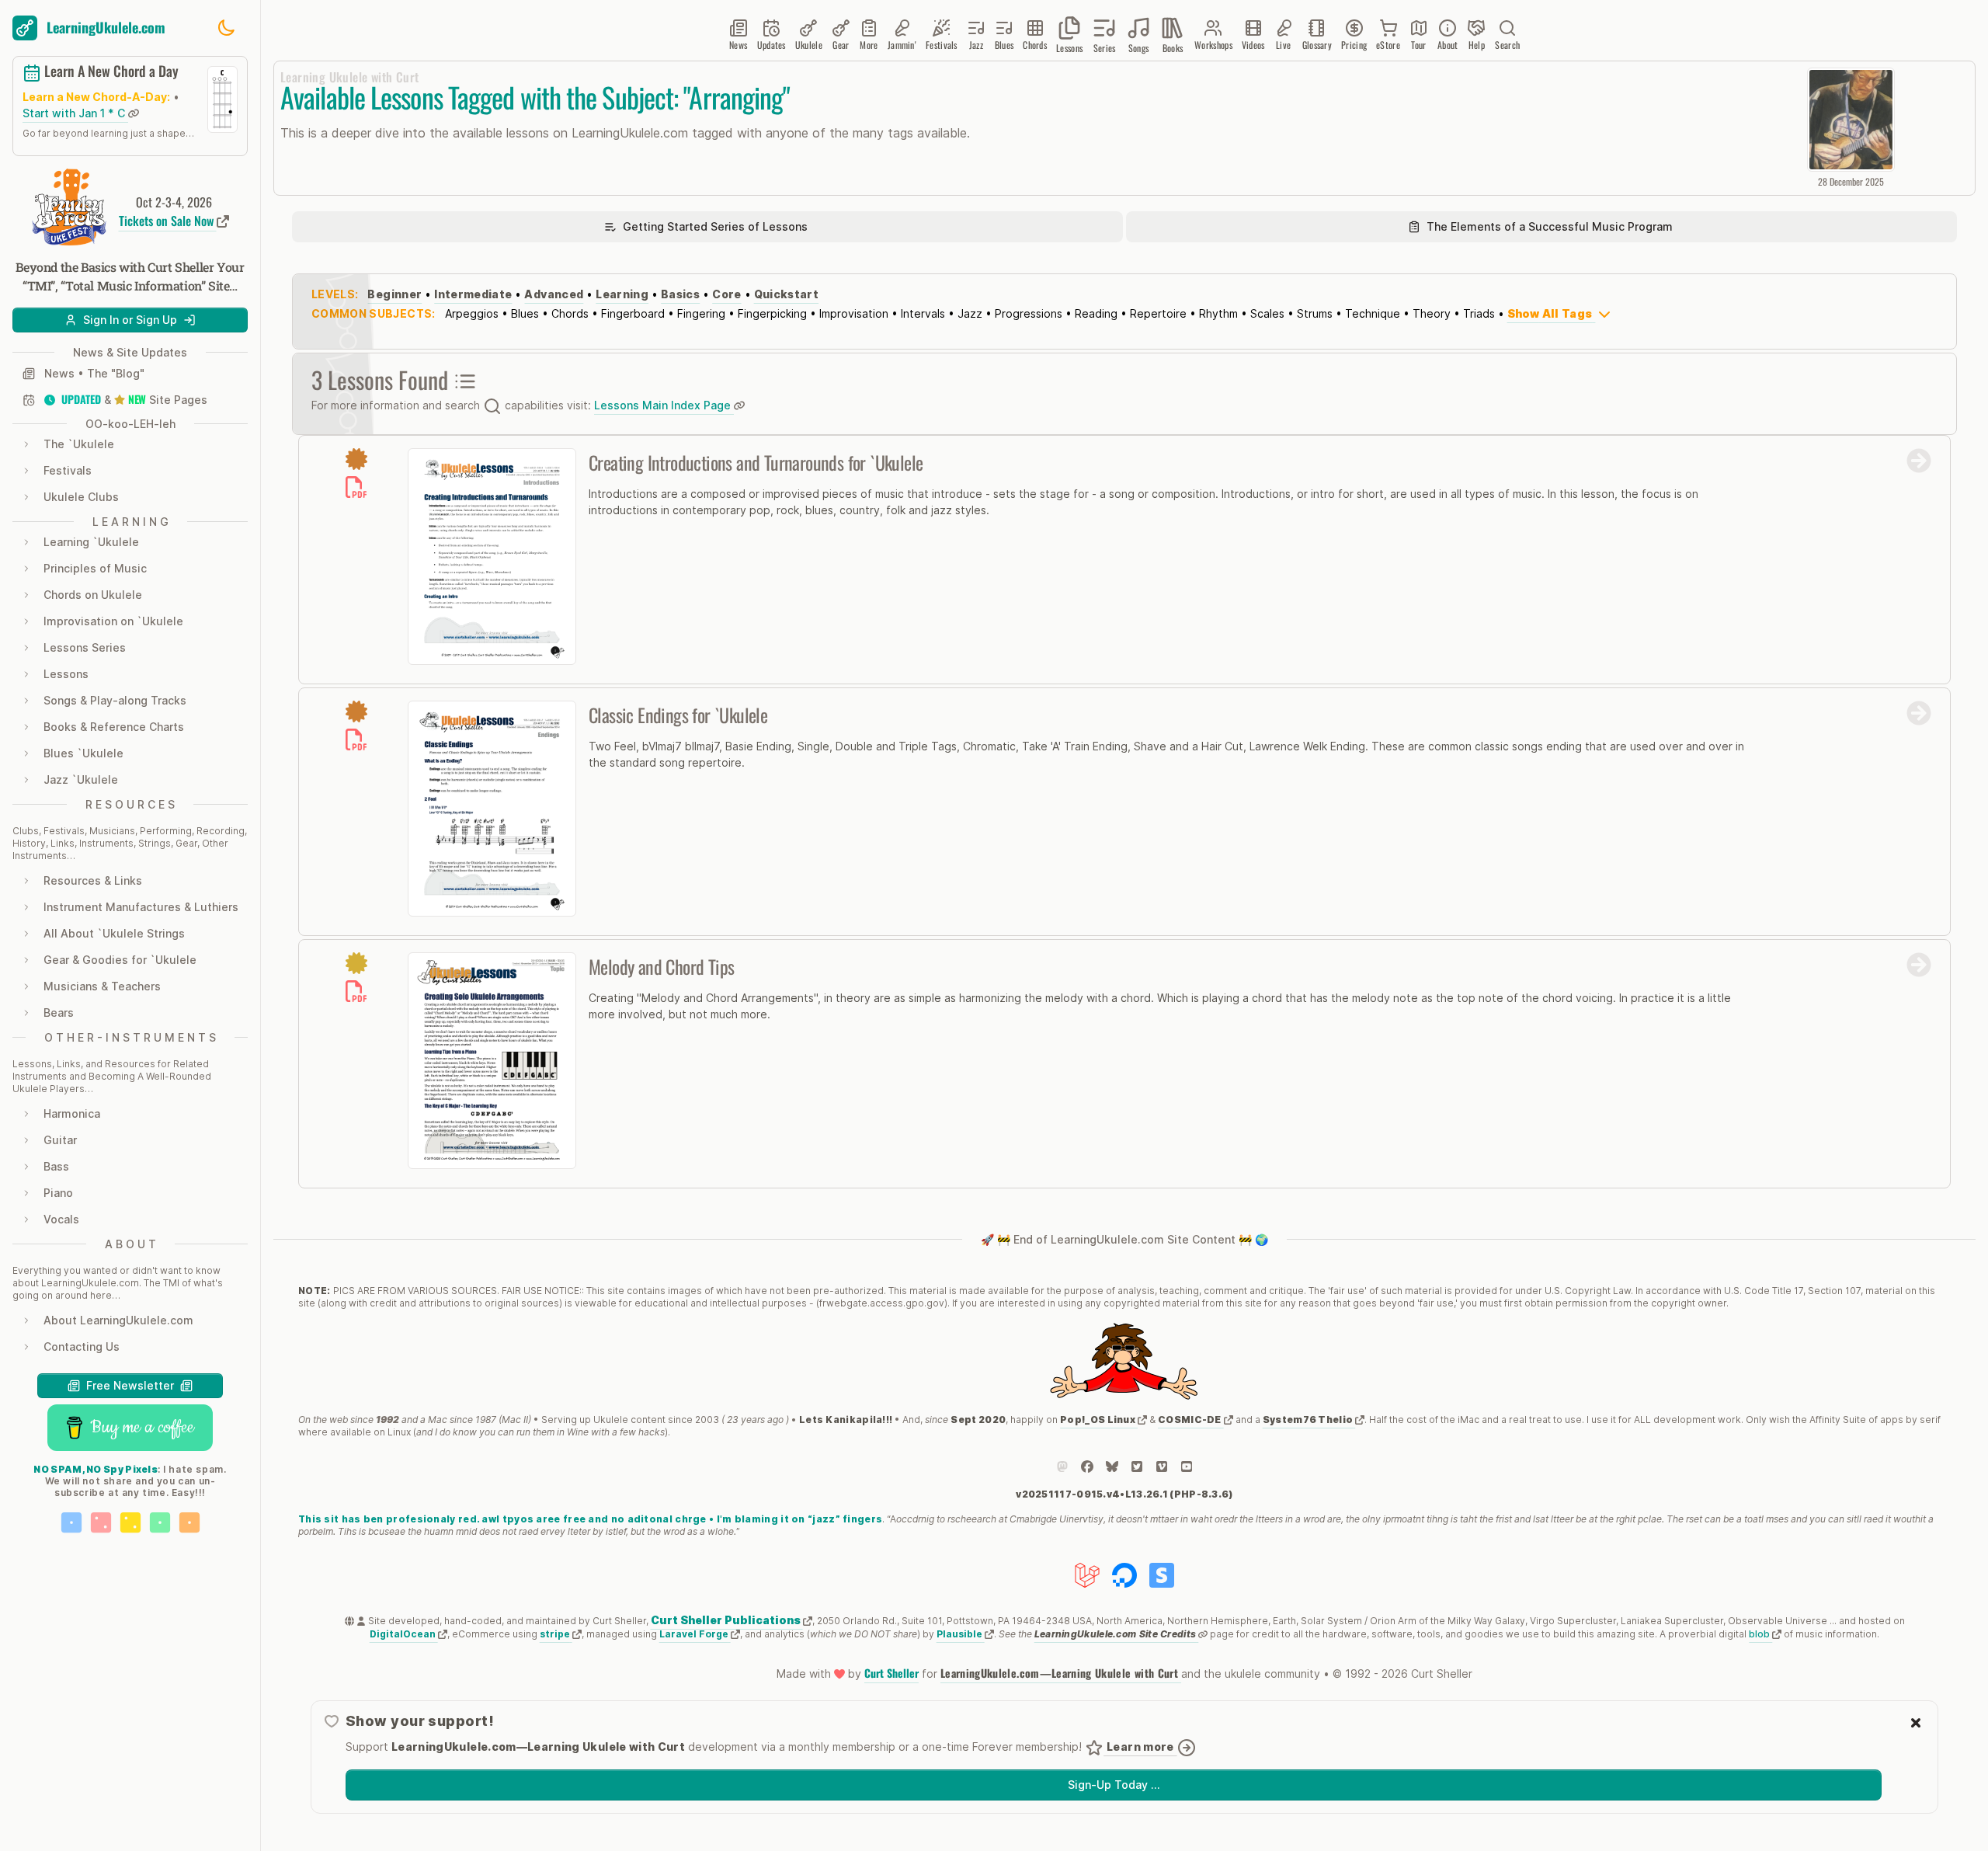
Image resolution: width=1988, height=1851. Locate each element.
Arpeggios (472, 313)
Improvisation (854, 313)
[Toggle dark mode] (226, 28)
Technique (1373, 313)
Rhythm (1218, 313)
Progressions (1029, 313)
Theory (1432, 313)
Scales (1267, 313)
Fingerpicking (772, 313)
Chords (570, 313)
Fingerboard (633, 313)
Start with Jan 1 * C (75, 113)
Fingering (701, 313)
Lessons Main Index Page (664, 405)
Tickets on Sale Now (168, 221)
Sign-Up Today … (1114, 1785)
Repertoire (1158, 313)
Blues (525, 313)
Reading (1096, 313)
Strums (1315, 313)
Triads (1479, 313)
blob (1760, 1634)
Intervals (923, 313)
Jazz (970, 313)
